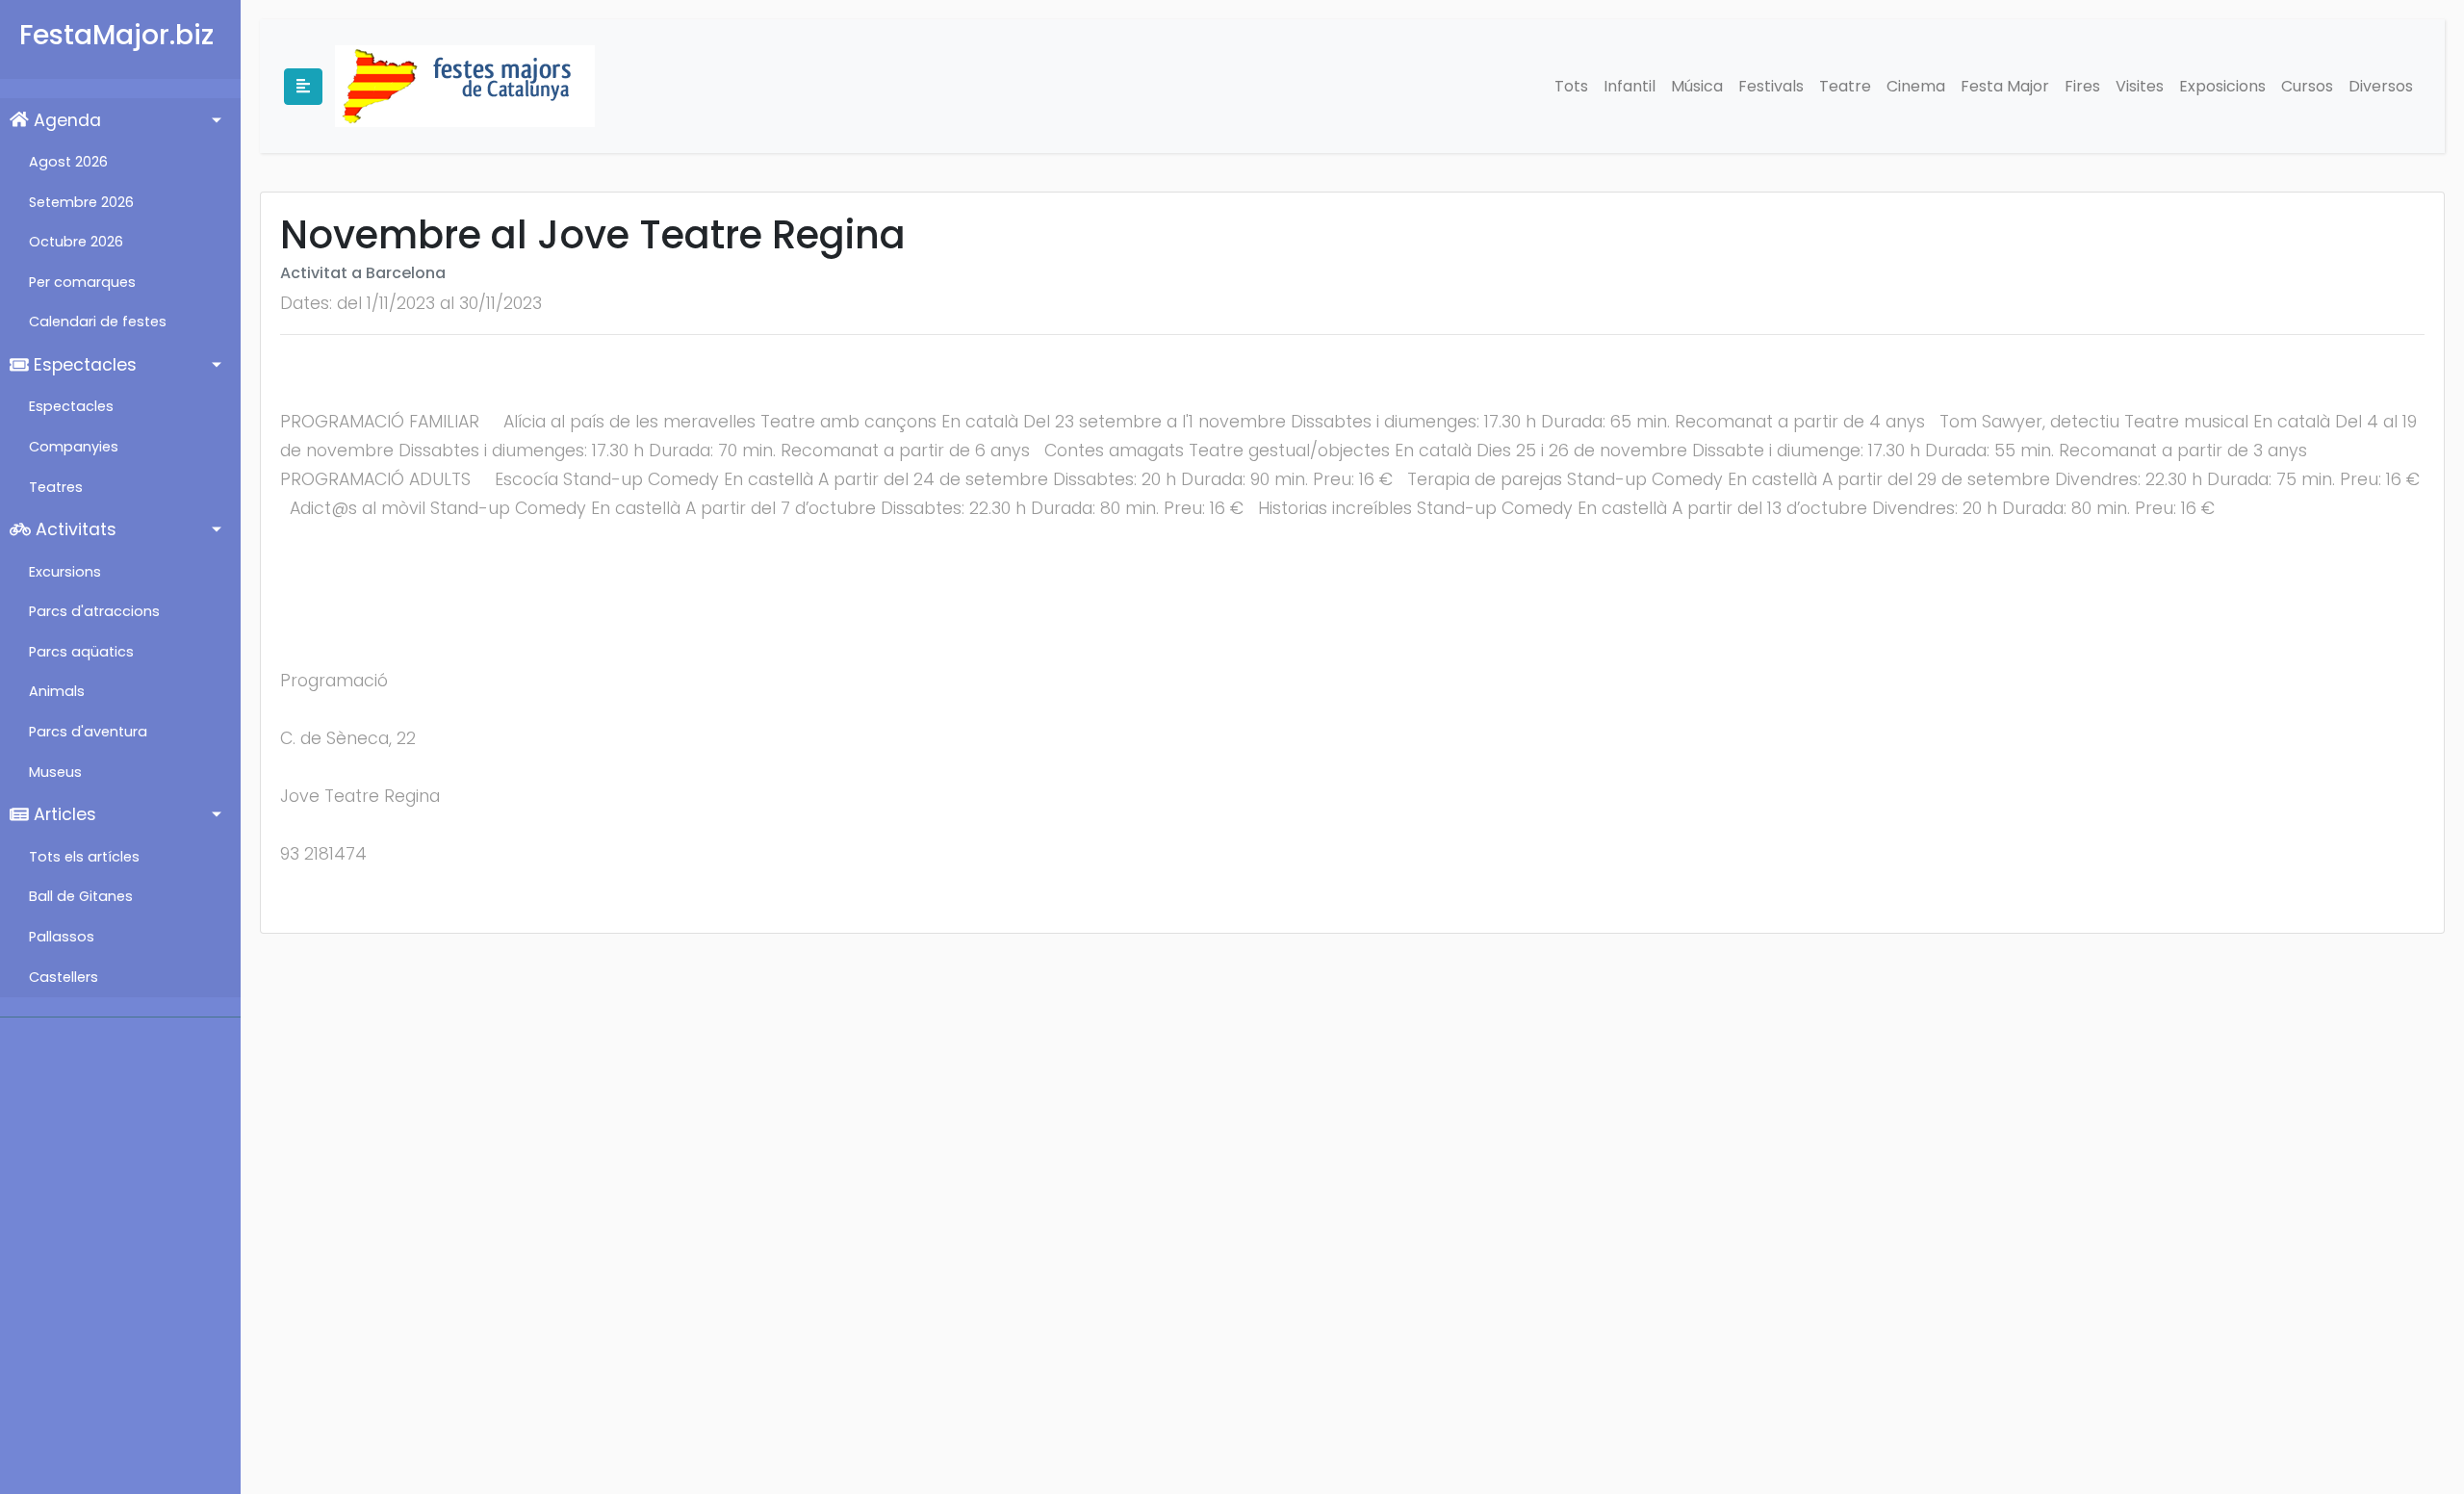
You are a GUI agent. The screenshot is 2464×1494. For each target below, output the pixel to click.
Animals (57, 691)
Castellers (64, 977)
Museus (55, 772)
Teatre (1845, 86)
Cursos (2307, 86)
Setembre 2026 (81, 202)
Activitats (74, 529)
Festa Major (2005, 86)
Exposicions (2222, 86)
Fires (2082, 86)
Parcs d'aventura (88, 732)
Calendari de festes (98, 322)
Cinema (1916, 86)
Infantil (1630, 86)
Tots (1571, 86)
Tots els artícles (84, 857)
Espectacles (83, 365)
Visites (2140, 86)
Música (1697, 86)
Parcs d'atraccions (94, 611)
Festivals (1771, 86)
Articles (63, 814)
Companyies (74, 447)
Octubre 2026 (76, 242)
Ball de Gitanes (81, 896)
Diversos (2381, 86)
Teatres (56, 487)
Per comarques (82, 282)
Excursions (65, 572)
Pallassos (62, 937)
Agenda (65, 120)
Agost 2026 (68, 162)
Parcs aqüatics (81, 652)
